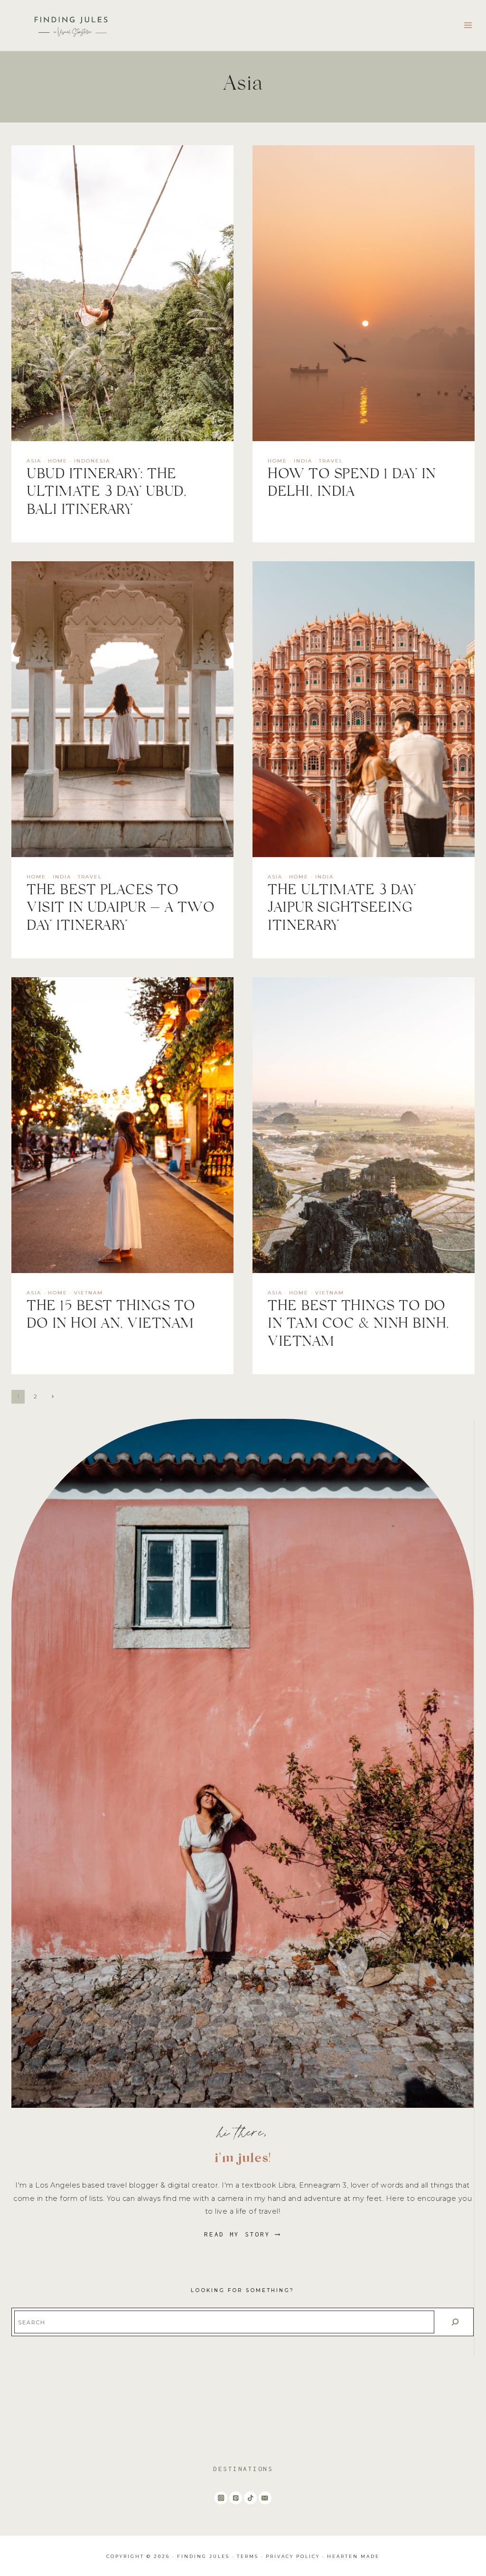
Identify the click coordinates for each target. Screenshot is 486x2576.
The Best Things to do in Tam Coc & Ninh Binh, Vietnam (359, 1326)
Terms (248, 2556)
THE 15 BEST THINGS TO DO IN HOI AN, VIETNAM (111, 1317)
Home (58, 461)
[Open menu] (468, 25)
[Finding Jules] (73, 25)
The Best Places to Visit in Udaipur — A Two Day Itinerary (121, 910)
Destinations (243, 2469)
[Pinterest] (236, 2498)
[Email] (265, 2498)
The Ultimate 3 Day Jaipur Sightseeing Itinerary (342, 910)
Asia (34, 461)
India (303, 461)
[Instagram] (221, 2498)
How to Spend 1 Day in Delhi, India (352, 485)
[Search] (455, 2322)
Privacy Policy (293, 2556)
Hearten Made (353, 2556)
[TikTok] (250, 2498)
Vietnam (89, 1293)
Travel (331, 461)
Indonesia (92, 461)
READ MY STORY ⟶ (243, 2234)
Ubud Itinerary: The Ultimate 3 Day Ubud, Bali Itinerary (107, 494)
